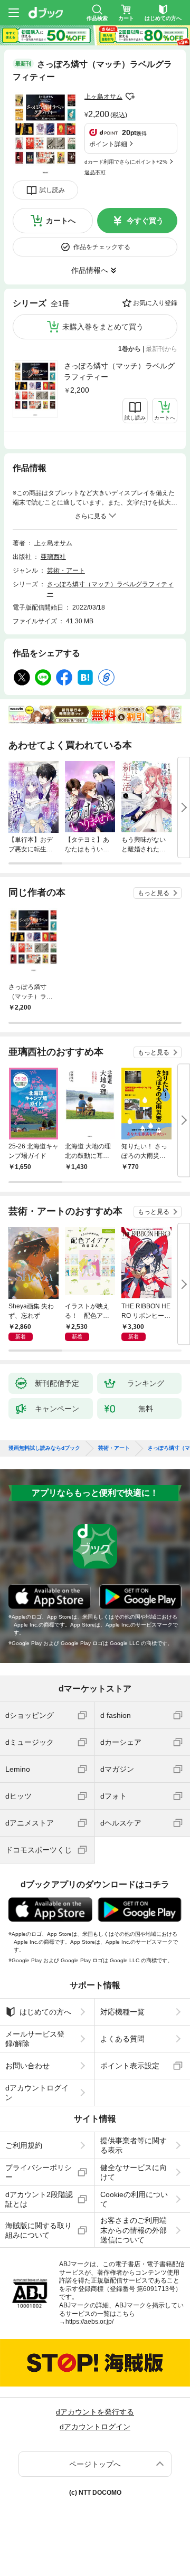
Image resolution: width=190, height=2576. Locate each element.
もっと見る (154, 893)
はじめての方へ (45, 2012)
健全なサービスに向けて (134, 2172)
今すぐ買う (145, 221)
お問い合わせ (27, 2066)
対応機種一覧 (122, 2012)
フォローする (130, 97)
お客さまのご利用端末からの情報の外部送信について (134, 2230)
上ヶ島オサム (103, 97)
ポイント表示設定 (130, 2066)
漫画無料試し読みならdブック (44, 1448)
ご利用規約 (24, 2145)
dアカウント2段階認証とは (39, 2199)
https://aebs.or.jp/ (89, 2322)
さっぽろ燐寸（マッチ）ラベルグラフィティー (119, 371)
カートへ (61, 221)
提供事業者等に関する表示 (134, 2145)
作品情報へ (90, 270)
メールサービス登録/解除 (35, 2039)
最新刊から (161, 349)
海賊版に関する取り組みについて (39, 2230)
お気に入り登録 (155, 303)
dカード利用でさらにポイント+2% (126, 162)
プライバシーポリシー (39, 2172)
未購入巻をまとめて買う (103, 327)
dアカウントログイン (37, 2093)
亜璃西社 (53, 557)
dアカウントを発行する (95, 2412)
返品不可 (95, 172)
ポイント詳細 (108, 144)
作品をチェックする (102, 247)
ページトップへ (95, 2464)
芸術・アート (66, 571)
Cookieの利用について (134, 2199)
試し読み (52, 190)
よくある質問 (122, 2039)
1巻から (130, 349)
